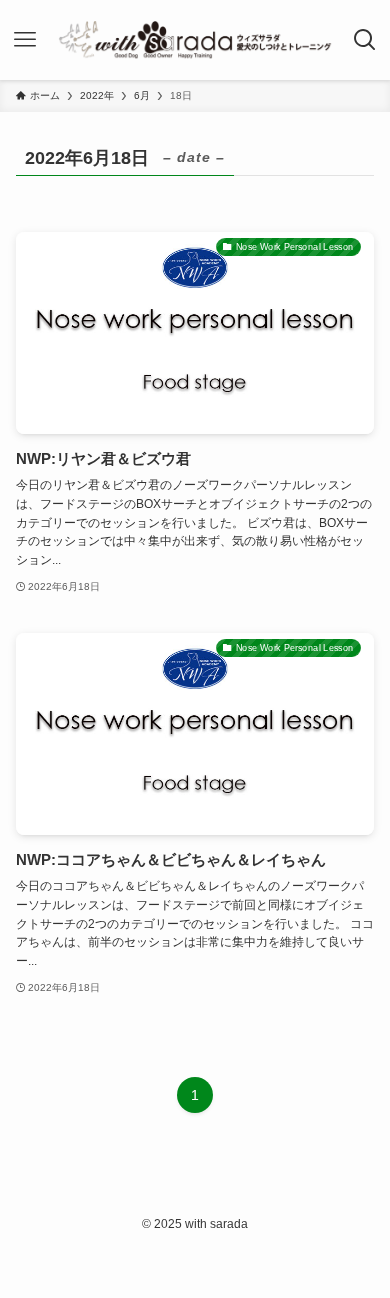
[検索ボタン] (364, 40)
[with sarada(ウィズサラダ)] (194, 40)
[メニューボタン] (25, 40)
